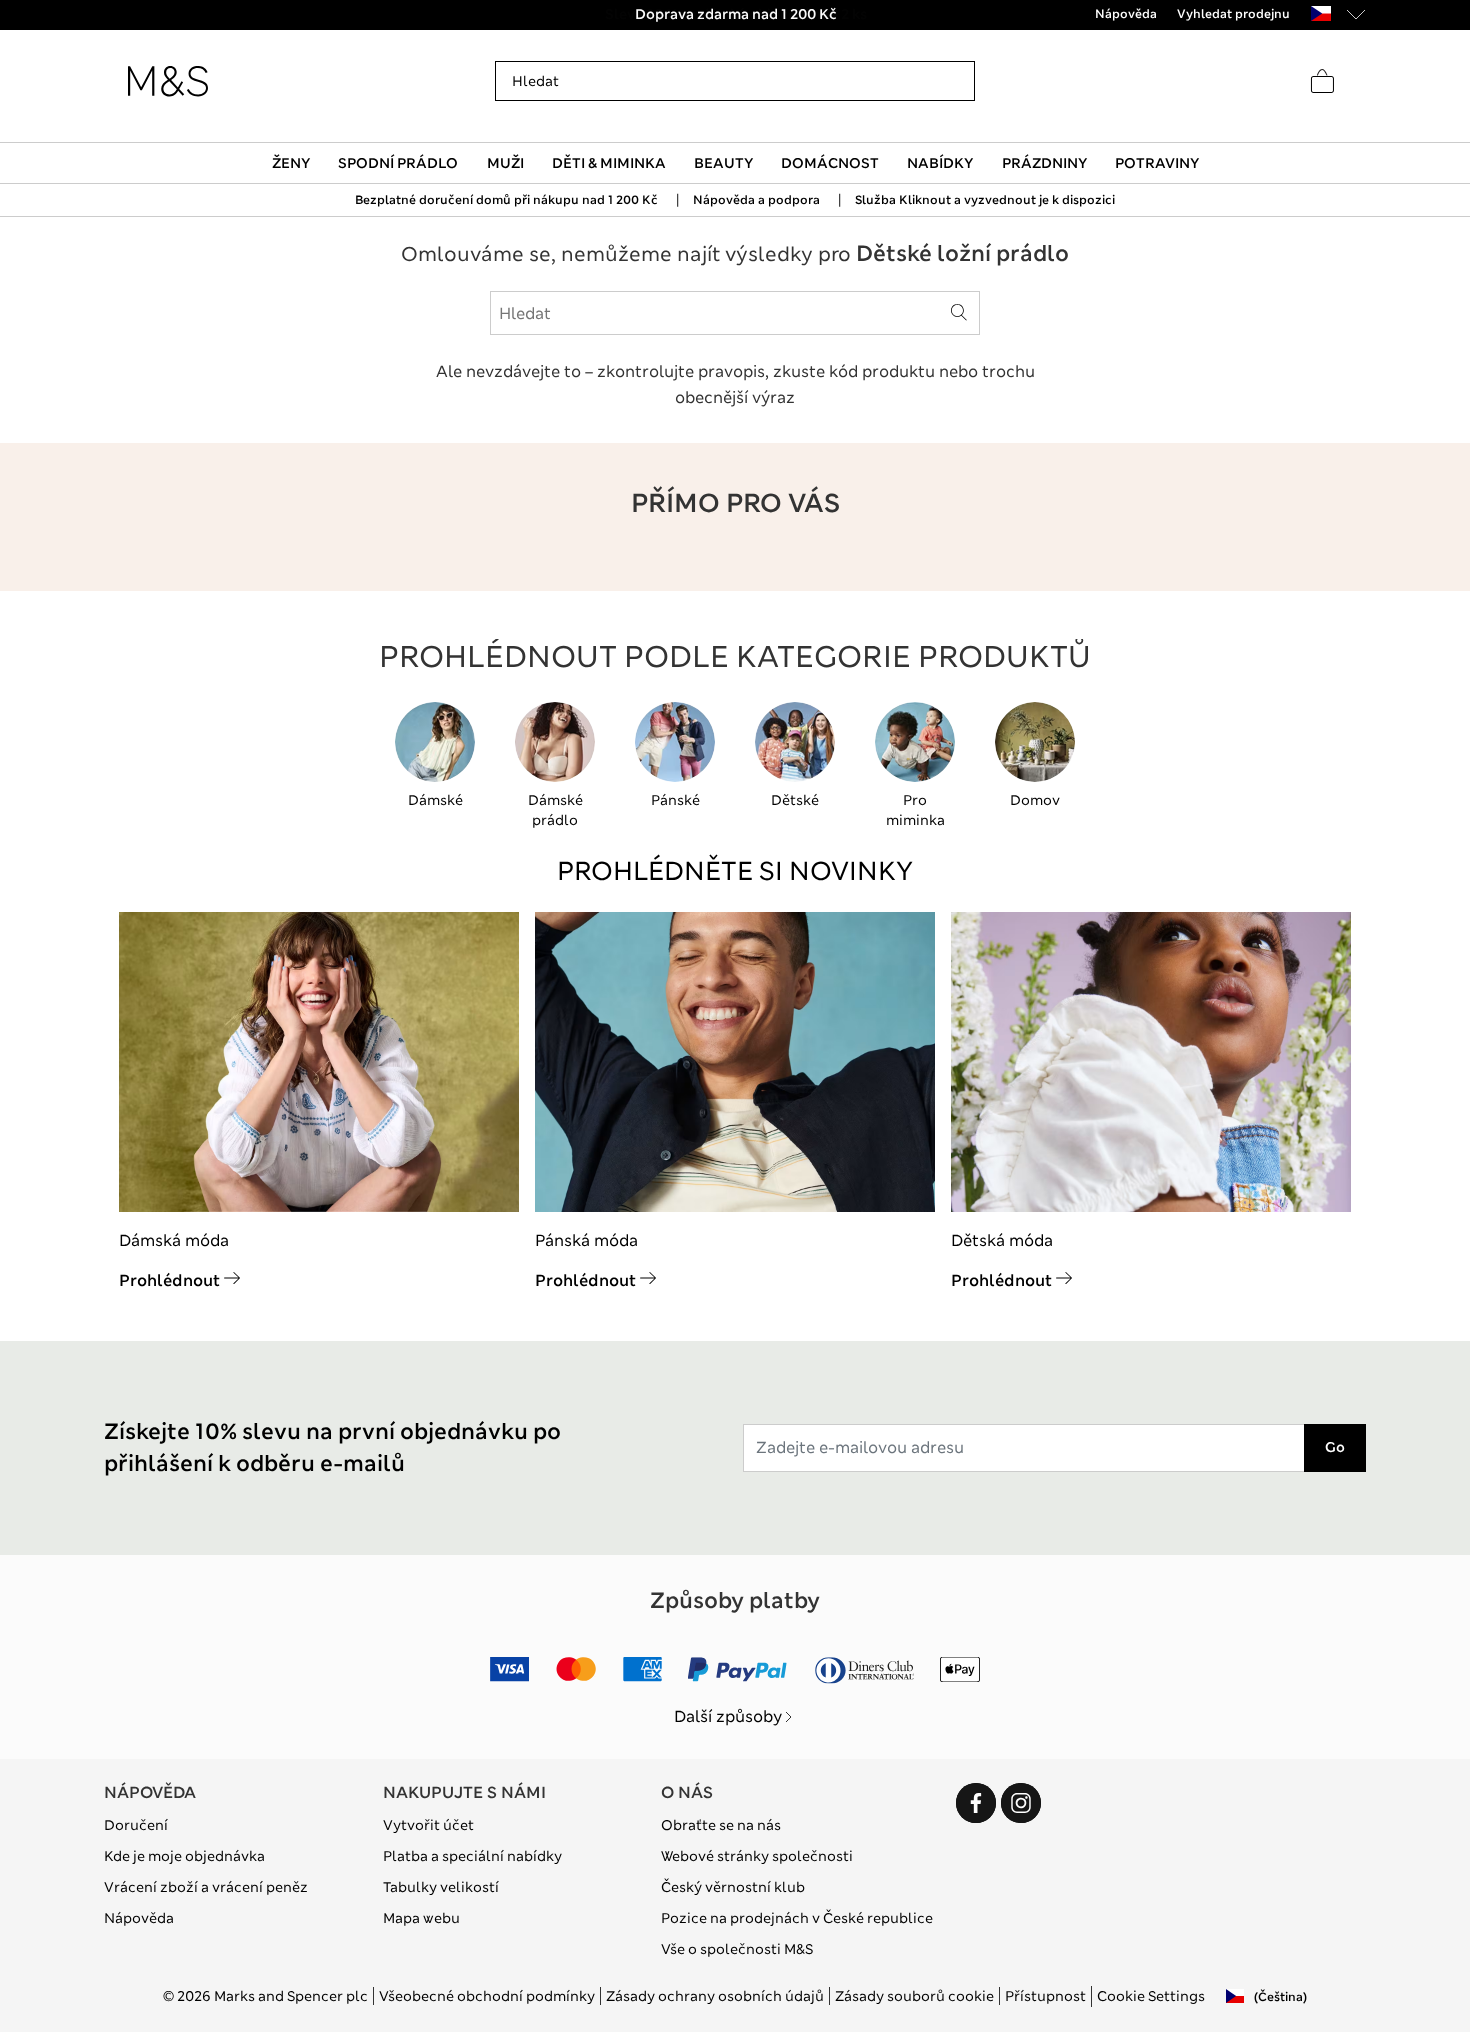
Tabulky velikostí (441, 1887)
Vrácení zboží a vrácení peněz (206, 1887)
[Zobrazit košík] (1322, 82)
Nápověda (139, 1918)
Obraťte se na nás (721, 1825)
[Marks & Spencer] (168, 82)
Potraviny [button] (1157, 163)
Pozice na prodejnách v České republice (797, 1918)
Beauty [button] (723, 163)
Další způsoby (728, 1716)
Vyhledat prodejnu (1233, 14)
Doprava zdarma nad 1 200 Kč (735, 14)
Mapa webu (421, 1918)
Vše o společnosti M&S (737, 1949)
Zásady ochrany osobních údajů (715, 1996)
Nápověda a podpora (756, 200)
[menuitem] (291, 163)
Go (1335, 1447)
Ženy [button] (291, 163)
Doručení (136, 1825)
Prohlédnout (169, 1280)
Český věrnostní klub (733, 1887)
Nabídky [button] (940, 163)
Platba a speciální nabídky (472, 1856)
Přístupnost (1045, 1996)
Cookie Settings (1151, 1996)
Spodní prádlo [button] (398, 163)
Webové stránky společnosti (757, 1856)
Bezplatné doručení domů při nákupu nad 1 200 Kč (506, 200)
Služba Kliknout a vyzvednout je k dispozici (985, 200)
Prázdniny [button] (1044, 163)
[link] (1321, 13)
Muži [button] (505, 163)
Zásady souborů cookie (914, 1996)
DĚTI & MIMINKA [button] (609, 163)
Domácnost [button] (830, 163)
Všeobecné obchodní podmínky (487, 1996)
